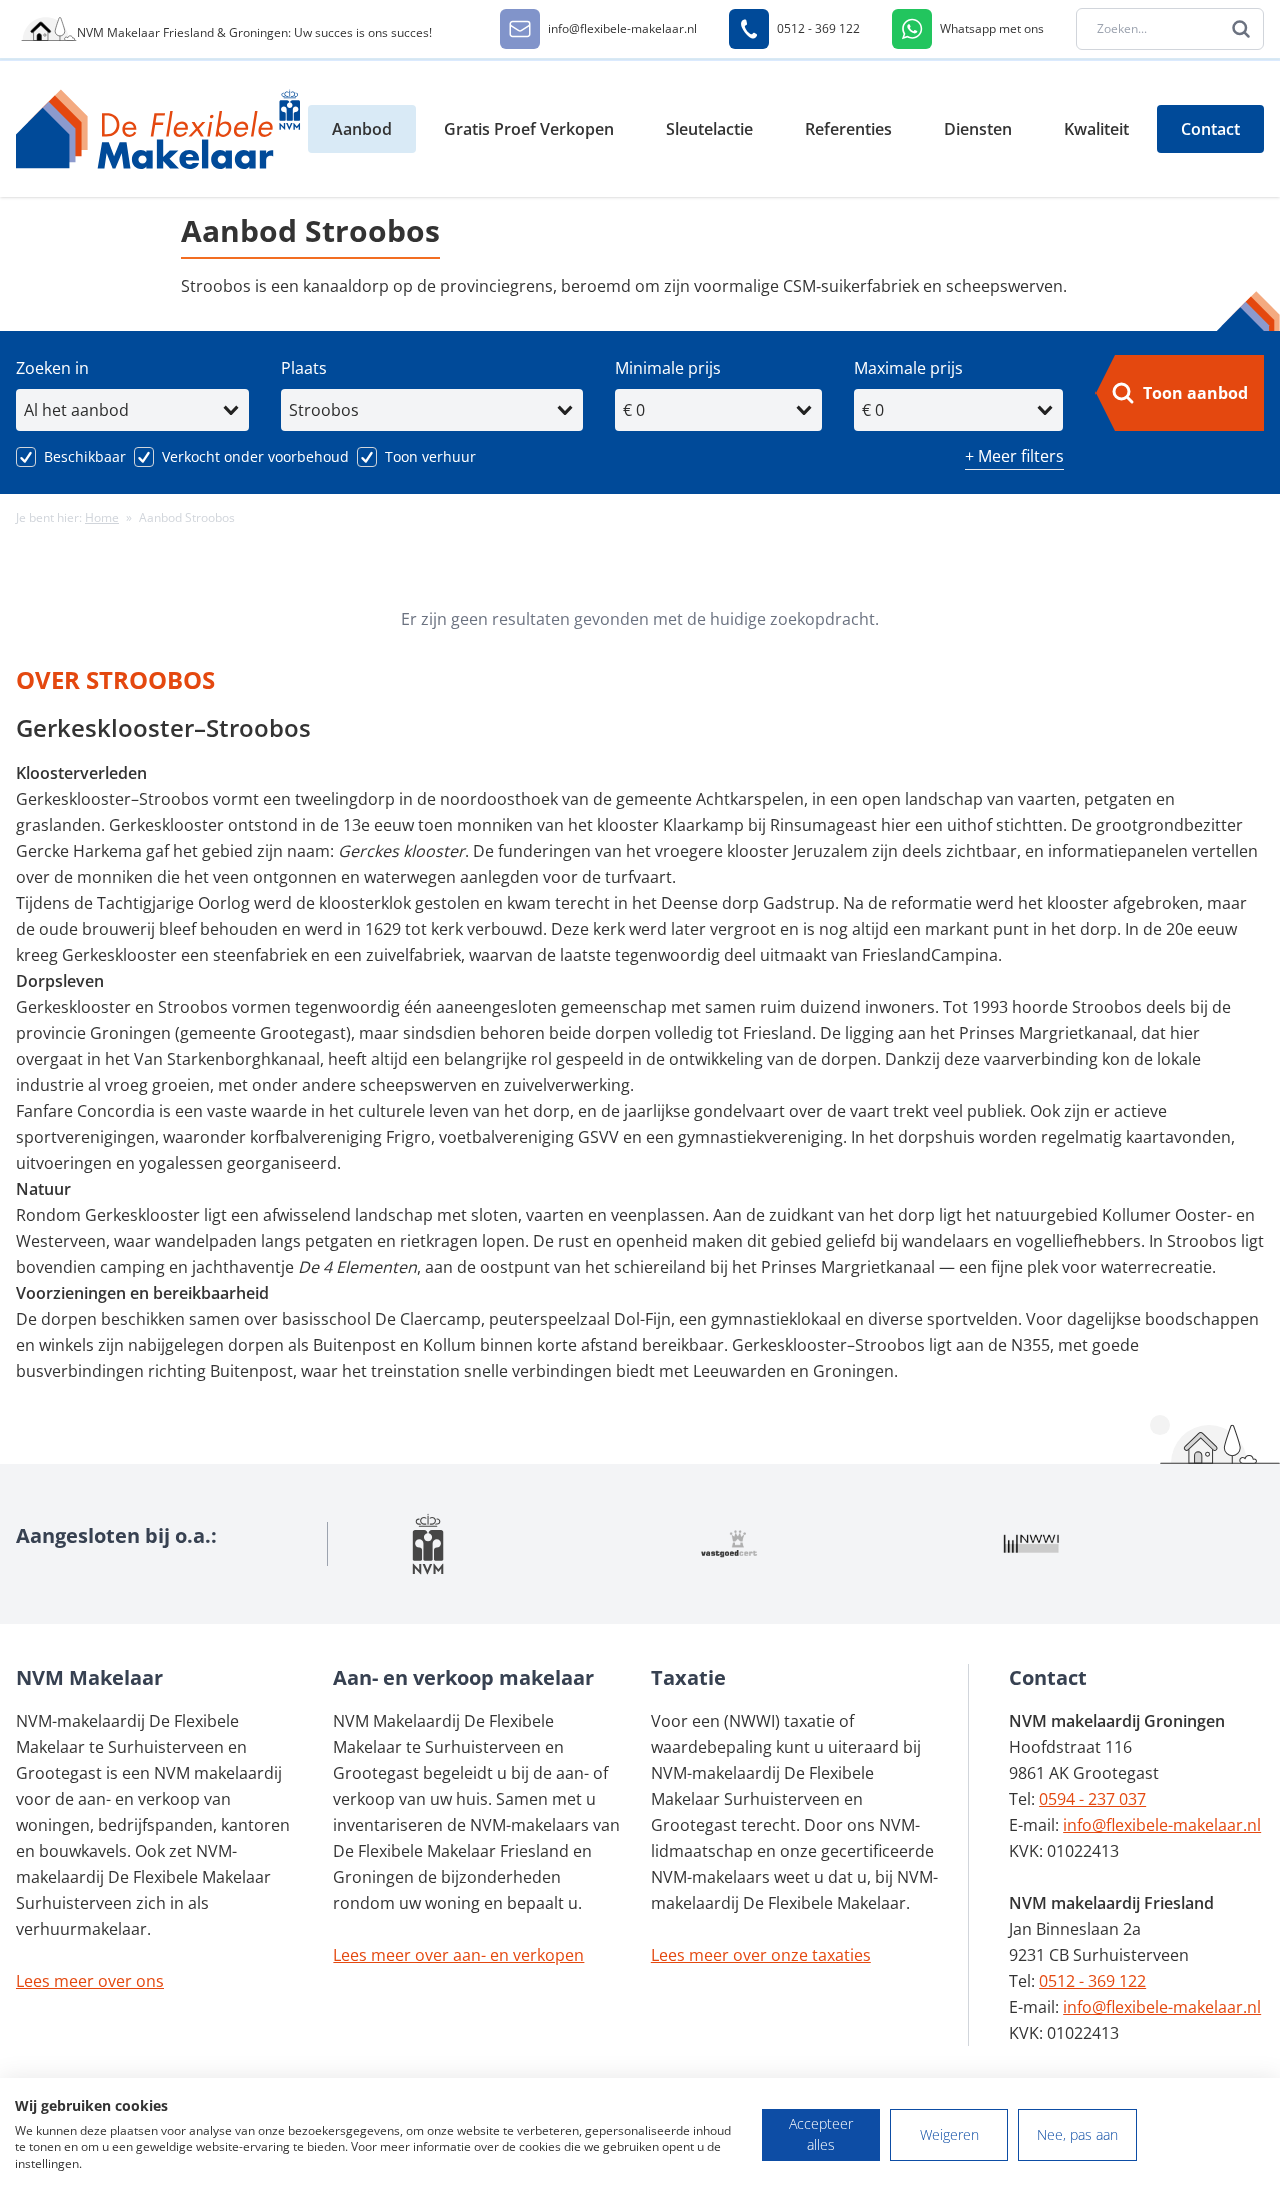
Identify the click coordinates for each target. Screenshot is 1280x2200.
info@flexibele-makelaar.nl (1162, 1825)
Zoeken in (52, 368)
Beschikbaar (85, 456)
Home (102, 517)
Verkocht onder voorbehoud (255, 456)
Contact (1210, 129)
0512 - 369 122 (1092, 1981)
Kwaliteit (1096, 129)
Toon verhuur (430, 456)
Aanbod (362, 129)
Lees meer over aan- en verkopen (458, 1955)
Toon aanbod (1195, 393)
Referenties (848, 129)
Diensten (978, 129)
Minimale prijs (668, 368)
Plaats (304, 368)
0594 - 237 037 (1092, 1799)
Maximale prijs (908, 368)
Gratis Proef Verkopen (529, 129)
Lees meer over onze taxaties (761, 1955)
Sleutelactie (709, 129)
